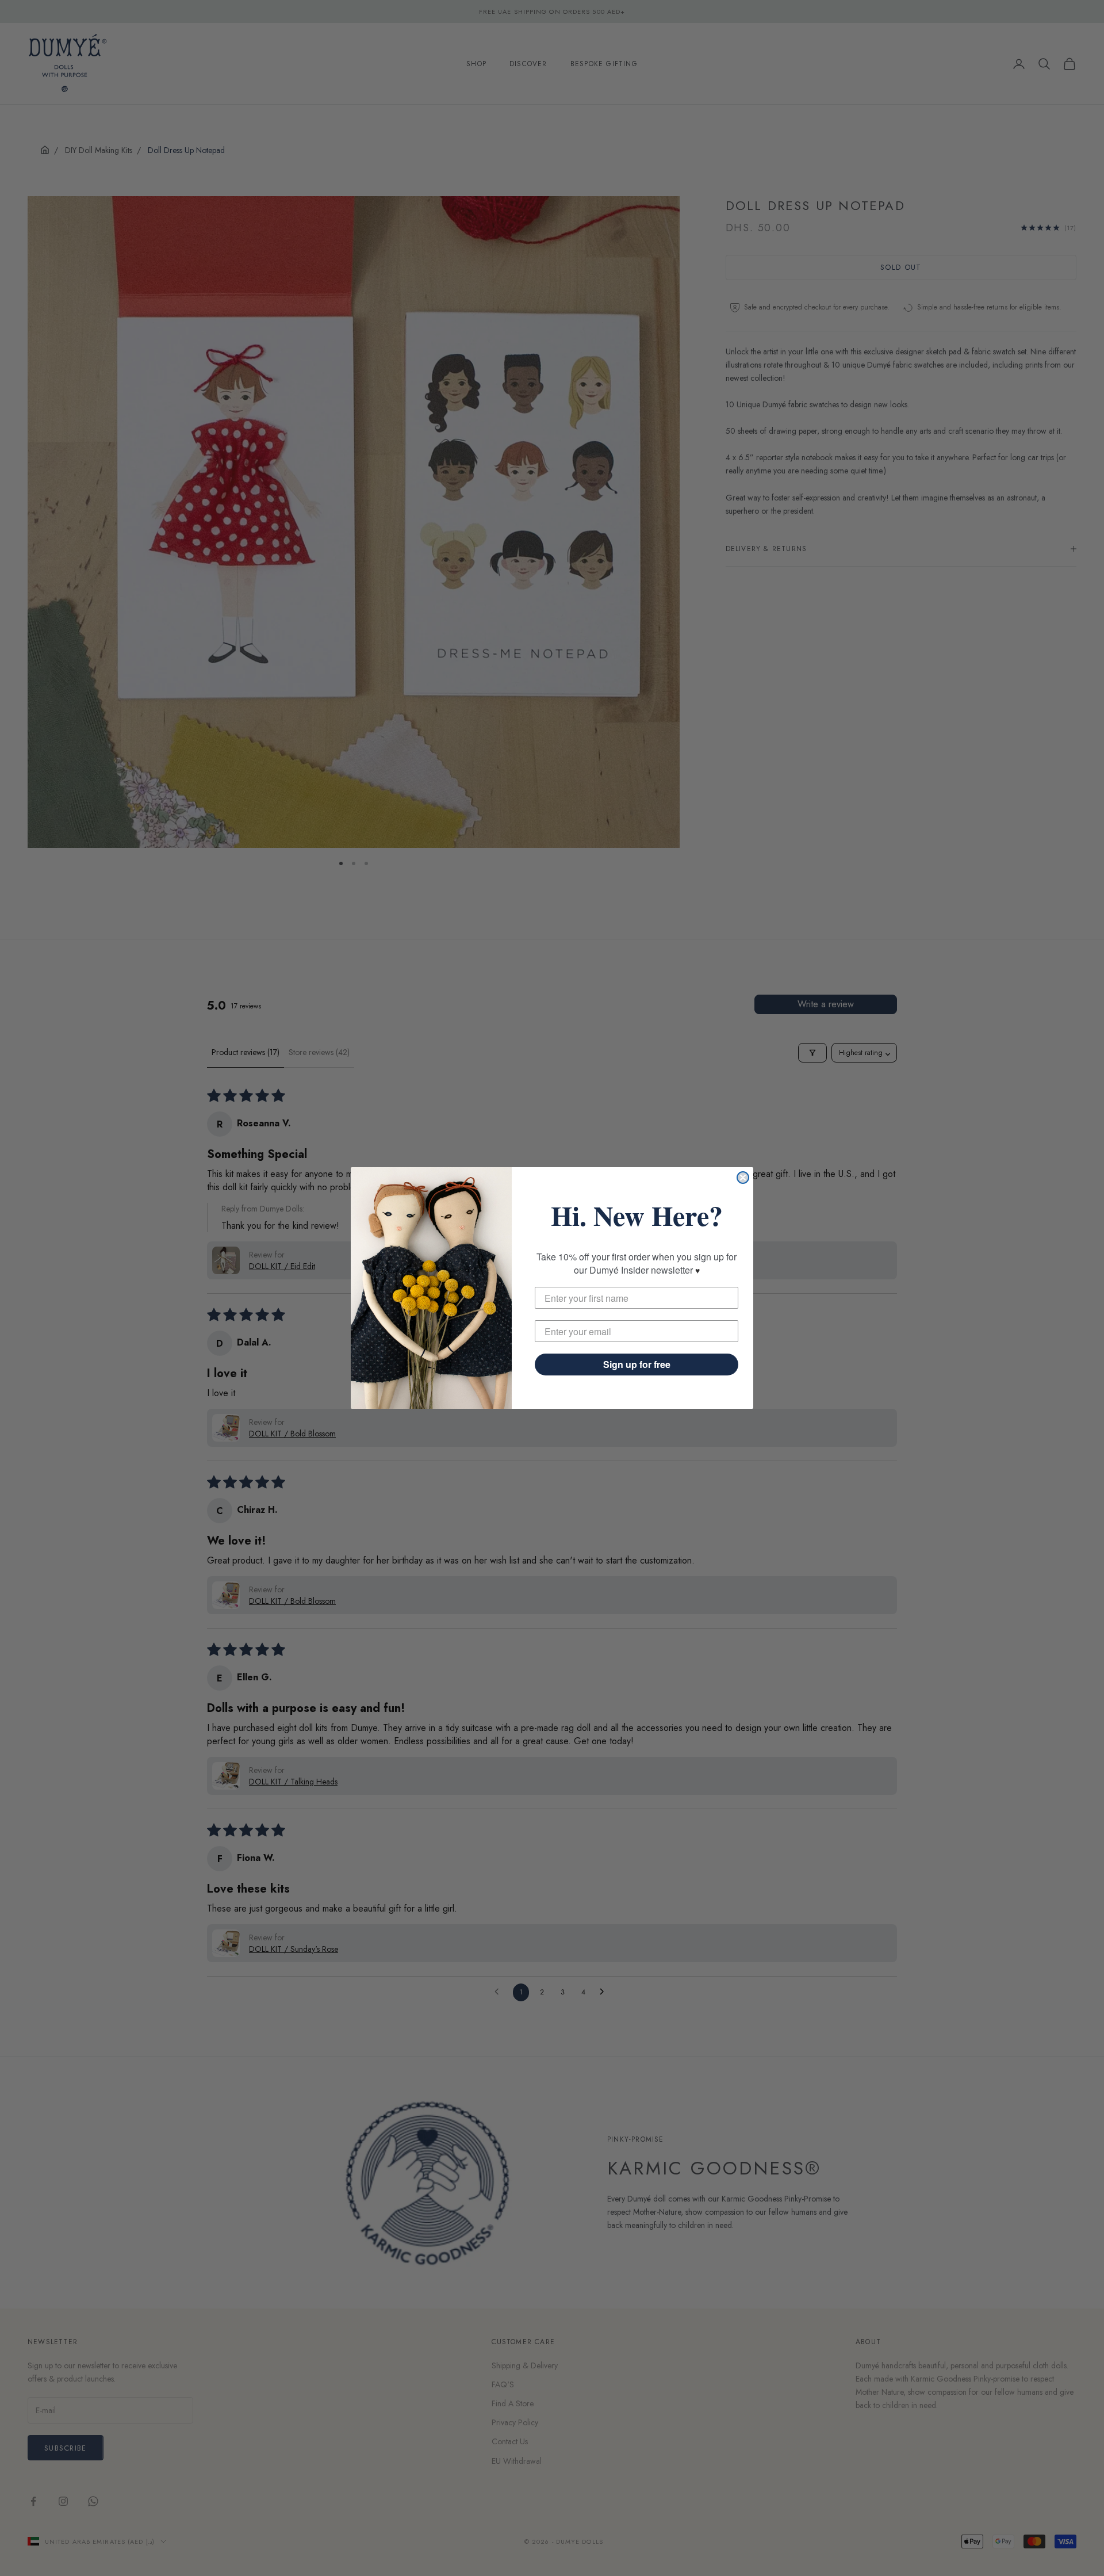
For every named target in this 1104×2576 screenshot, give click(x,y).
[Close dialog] (743, 1178)
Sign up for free (637, 1364)
